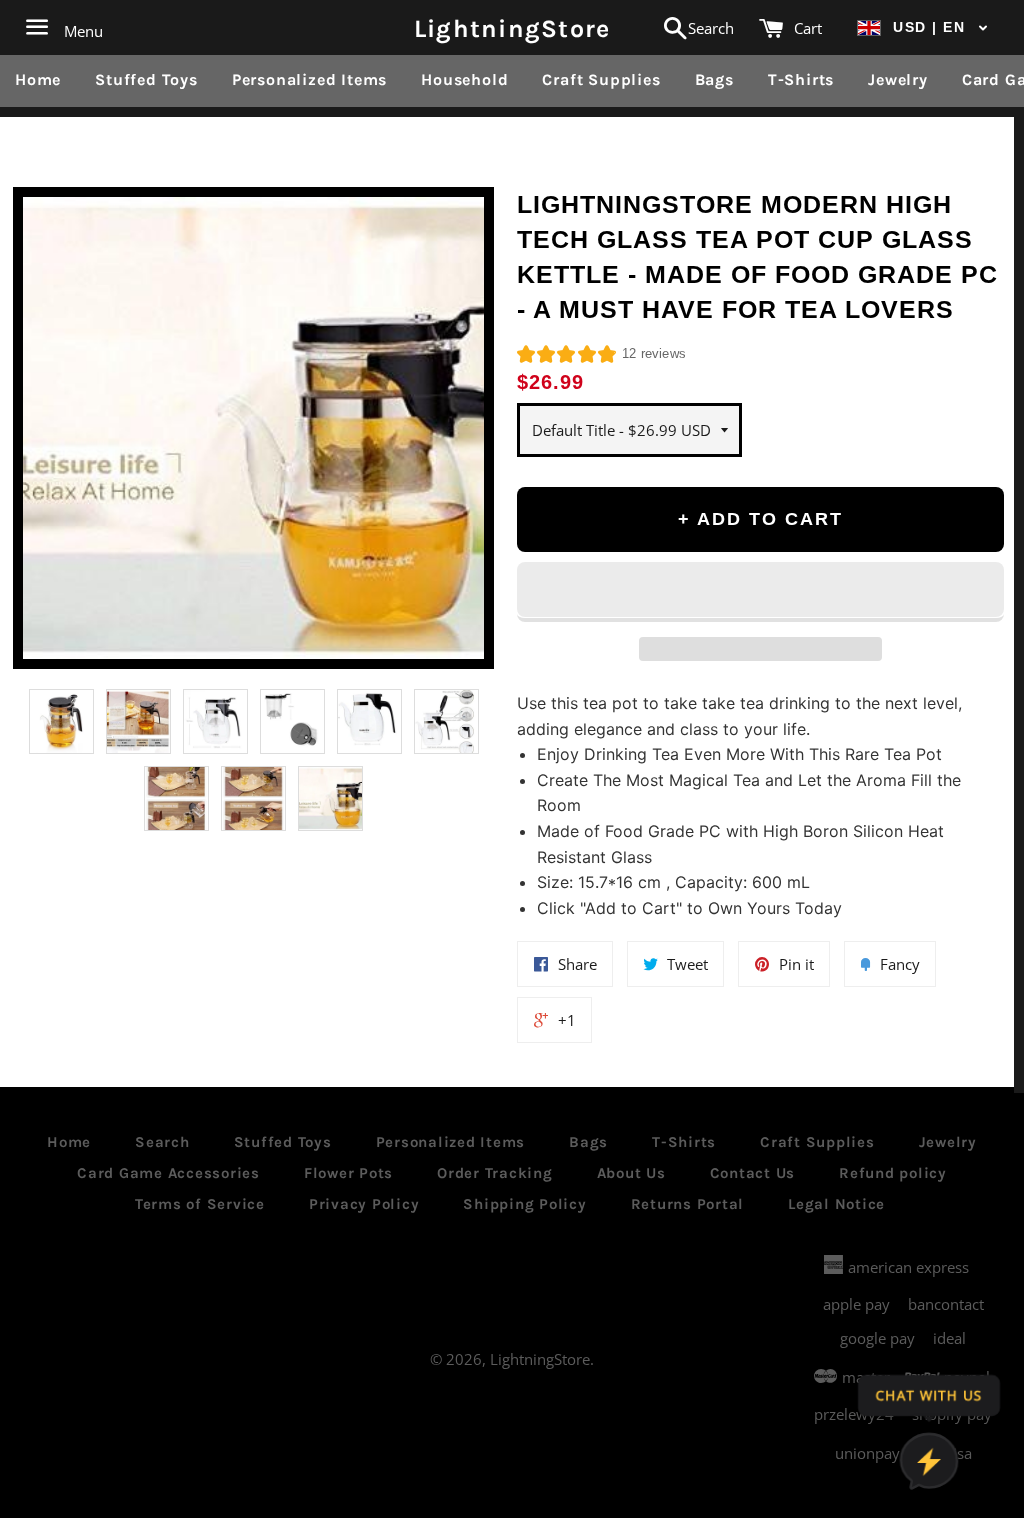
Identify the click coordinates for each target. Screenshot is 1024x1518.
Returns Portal (688, 1204)
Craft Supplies (601, 79)
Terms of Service (200, 1204)
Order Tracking (495, 1173)
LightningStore (512, 27)
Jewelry (898, 79)
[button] (923, 27)
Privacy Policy (364, 1204)
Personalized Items (309, 79)
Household (464, 79)
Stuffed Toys (146, 79)
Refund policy (893, 1173)
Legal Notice (836, 1204)
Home (38, 79)
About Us (631, 1173)
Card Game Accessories (168, 1173)
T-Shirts (801, 79)
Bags (714, 79)
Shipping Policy (524, 1204)
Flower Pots (348, 1173)
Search (162, 1142)
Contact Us (753, 1173)
